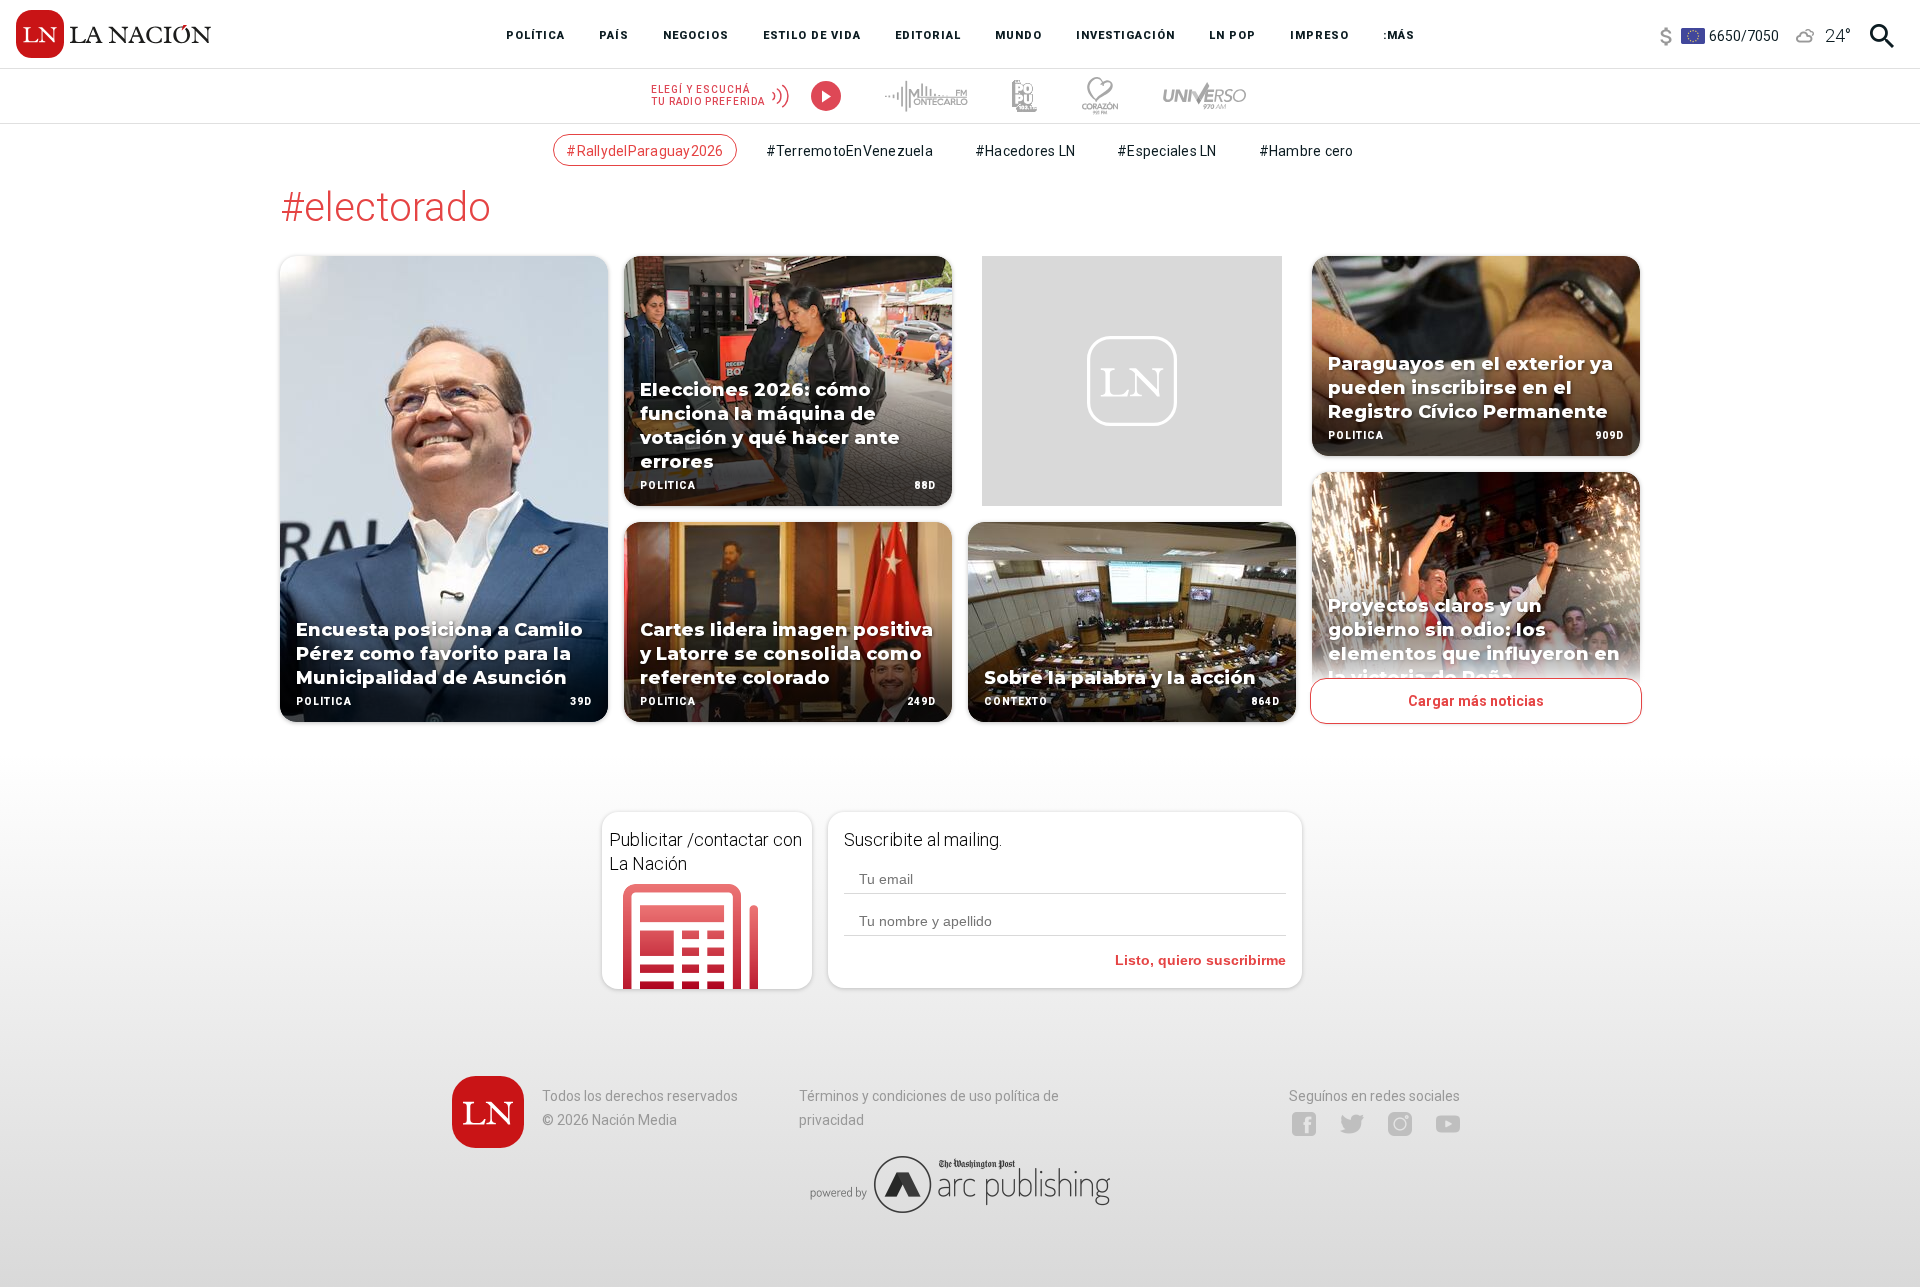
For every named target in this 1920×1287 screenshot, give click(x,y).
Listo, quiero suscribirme (1200, 960)
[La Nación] (113, 34)
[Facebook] (1304, 1124)
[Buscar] (1882, 36)
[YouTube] (1448, 1124)
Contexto (1016, 701)
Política (324, 701)
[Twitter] (1352, 1124)
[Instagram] (1400, 1124)
